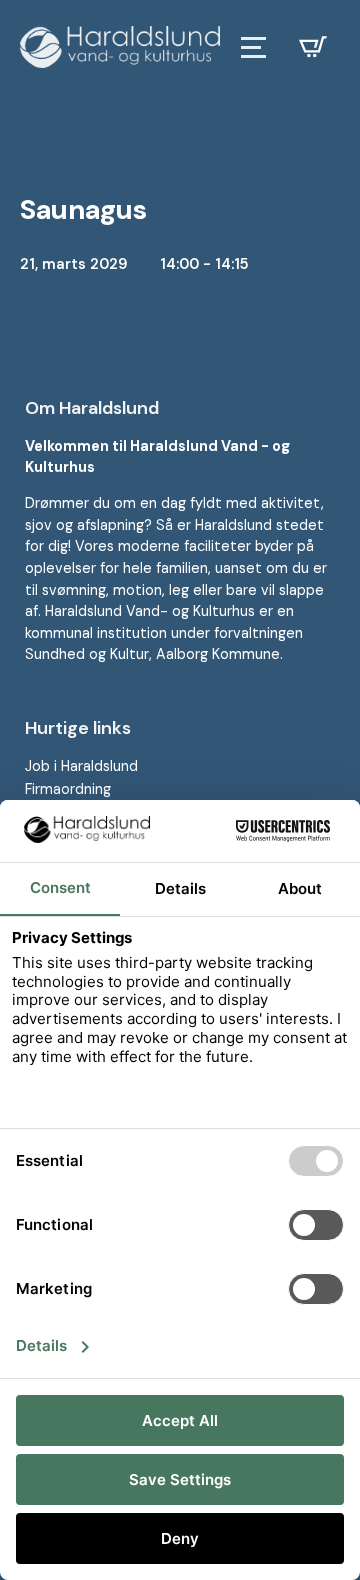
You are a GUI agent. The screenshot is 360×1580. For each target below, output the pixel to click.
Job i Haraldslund (81, 766)
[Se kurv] (313, 47)
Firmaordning (68, 789)
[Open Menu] (253, 47)
